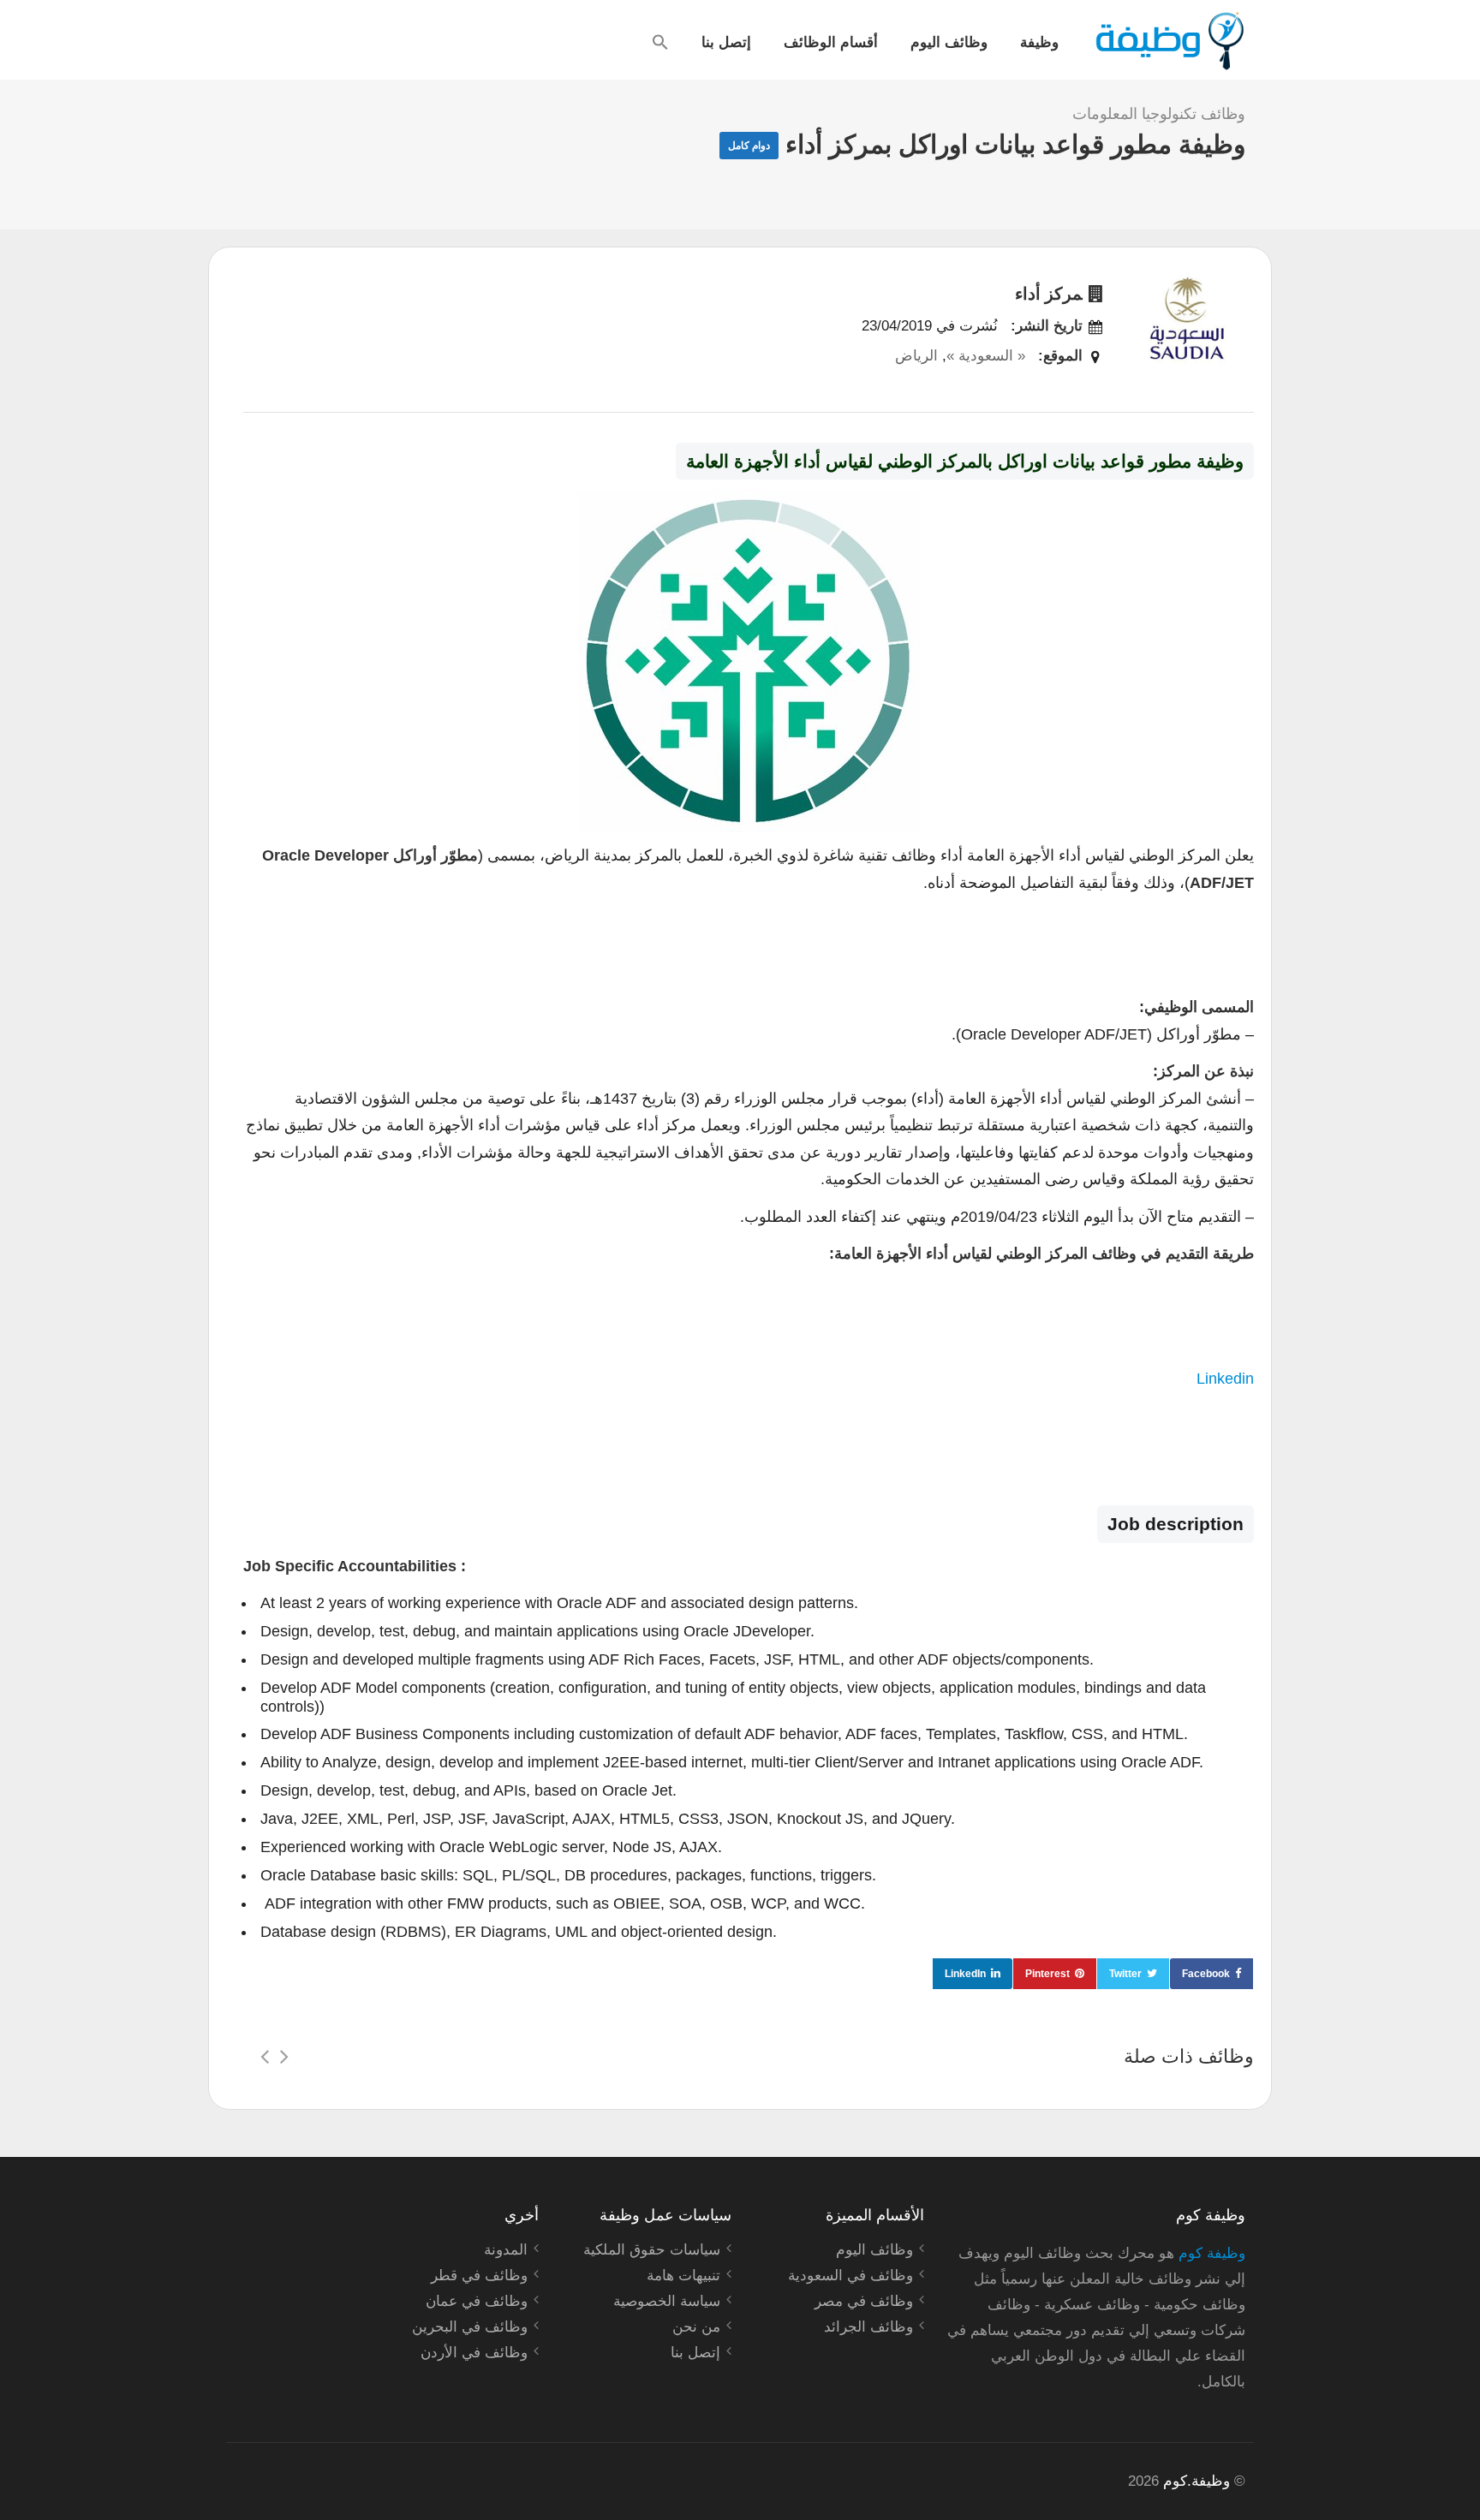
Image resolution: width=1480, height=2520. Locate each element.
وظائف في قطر (479, 2276)
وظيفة (1039, 41)
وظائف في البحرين (470, 2327)
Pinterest (1047, 1974)
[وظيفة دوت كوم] (1169, 41)
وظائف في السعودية (850, 2276)
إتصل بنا (726, 41)
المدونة (506, 2250)
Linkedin (1225, 1379)
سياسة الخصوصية (667, 2301)
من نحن (696, 2327)
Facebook (1206, 1974)
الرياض (916, 356)
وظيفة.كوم (1197, 2481)
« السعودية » (986, 356)
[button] (660, 42)
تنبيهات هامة (683, 2276)
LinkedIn (965, 1974)
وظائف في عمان (477, 2301)
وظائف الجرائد (868, 2327)
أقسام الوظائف (831, 41)
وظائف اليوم (949, 41)
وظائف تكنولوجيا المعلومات (1159, 114)
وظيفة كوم (1212, 2253)
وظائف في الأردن (474, 2353)
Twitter (1125, 1974)
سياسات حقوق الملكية (652, 2250)
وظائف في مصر (864, 2301)
